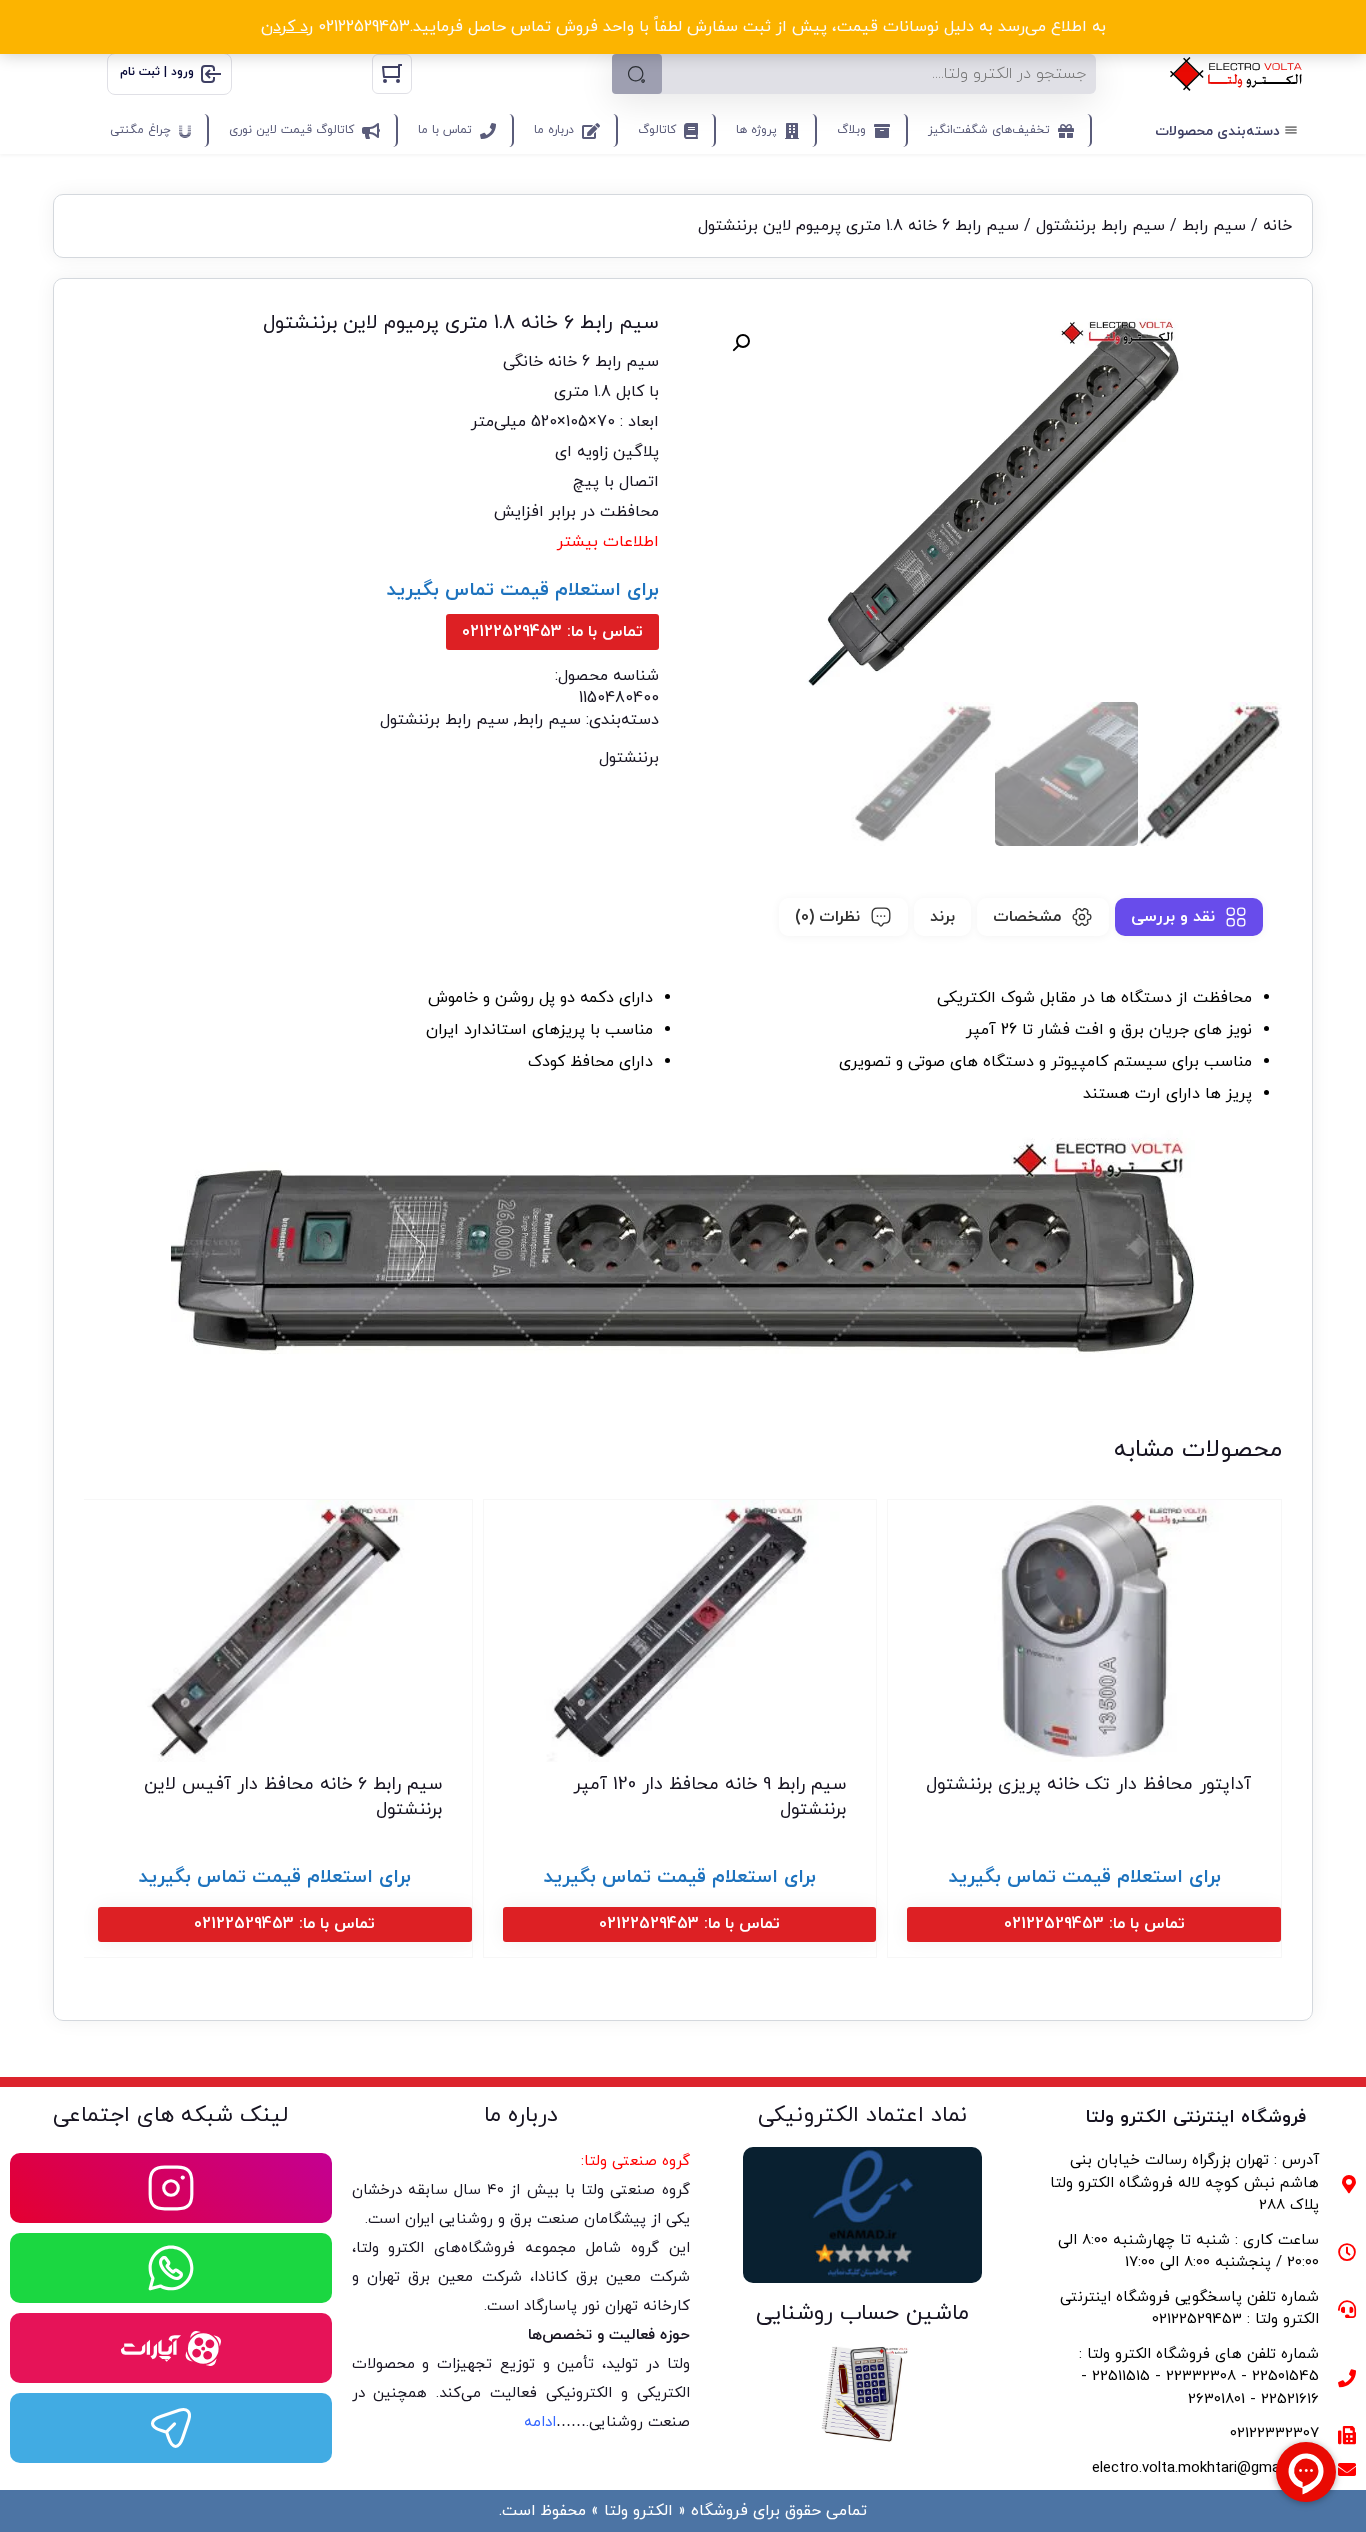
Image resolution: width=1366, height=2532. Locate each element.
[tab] (1189, 917)
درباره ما (554, 130)
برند (942, 917)
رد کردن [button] (287, 27)
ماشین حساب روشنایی (862, 2313)
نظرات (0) (827, 917)
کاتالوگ (657, 130)
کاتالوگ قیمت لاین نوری (291, 130)
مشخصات (1027, 917)
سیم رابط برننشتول (1100, 226)
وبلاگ (851, 130)
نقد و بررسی (1173, 917)
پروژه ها (756, 130)
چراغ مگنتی (140, 130)
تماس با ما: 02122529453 (552, 632)
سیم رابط (1214, 226)
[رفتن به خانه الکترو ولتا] (1236, 74)
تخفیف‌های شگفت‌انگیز (989, 130)
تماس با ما (445, 130)
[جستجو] (637, 74)
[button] (741, 343)
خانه (1277, 226)
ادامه (540, 2422)
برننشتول (629, 758)
